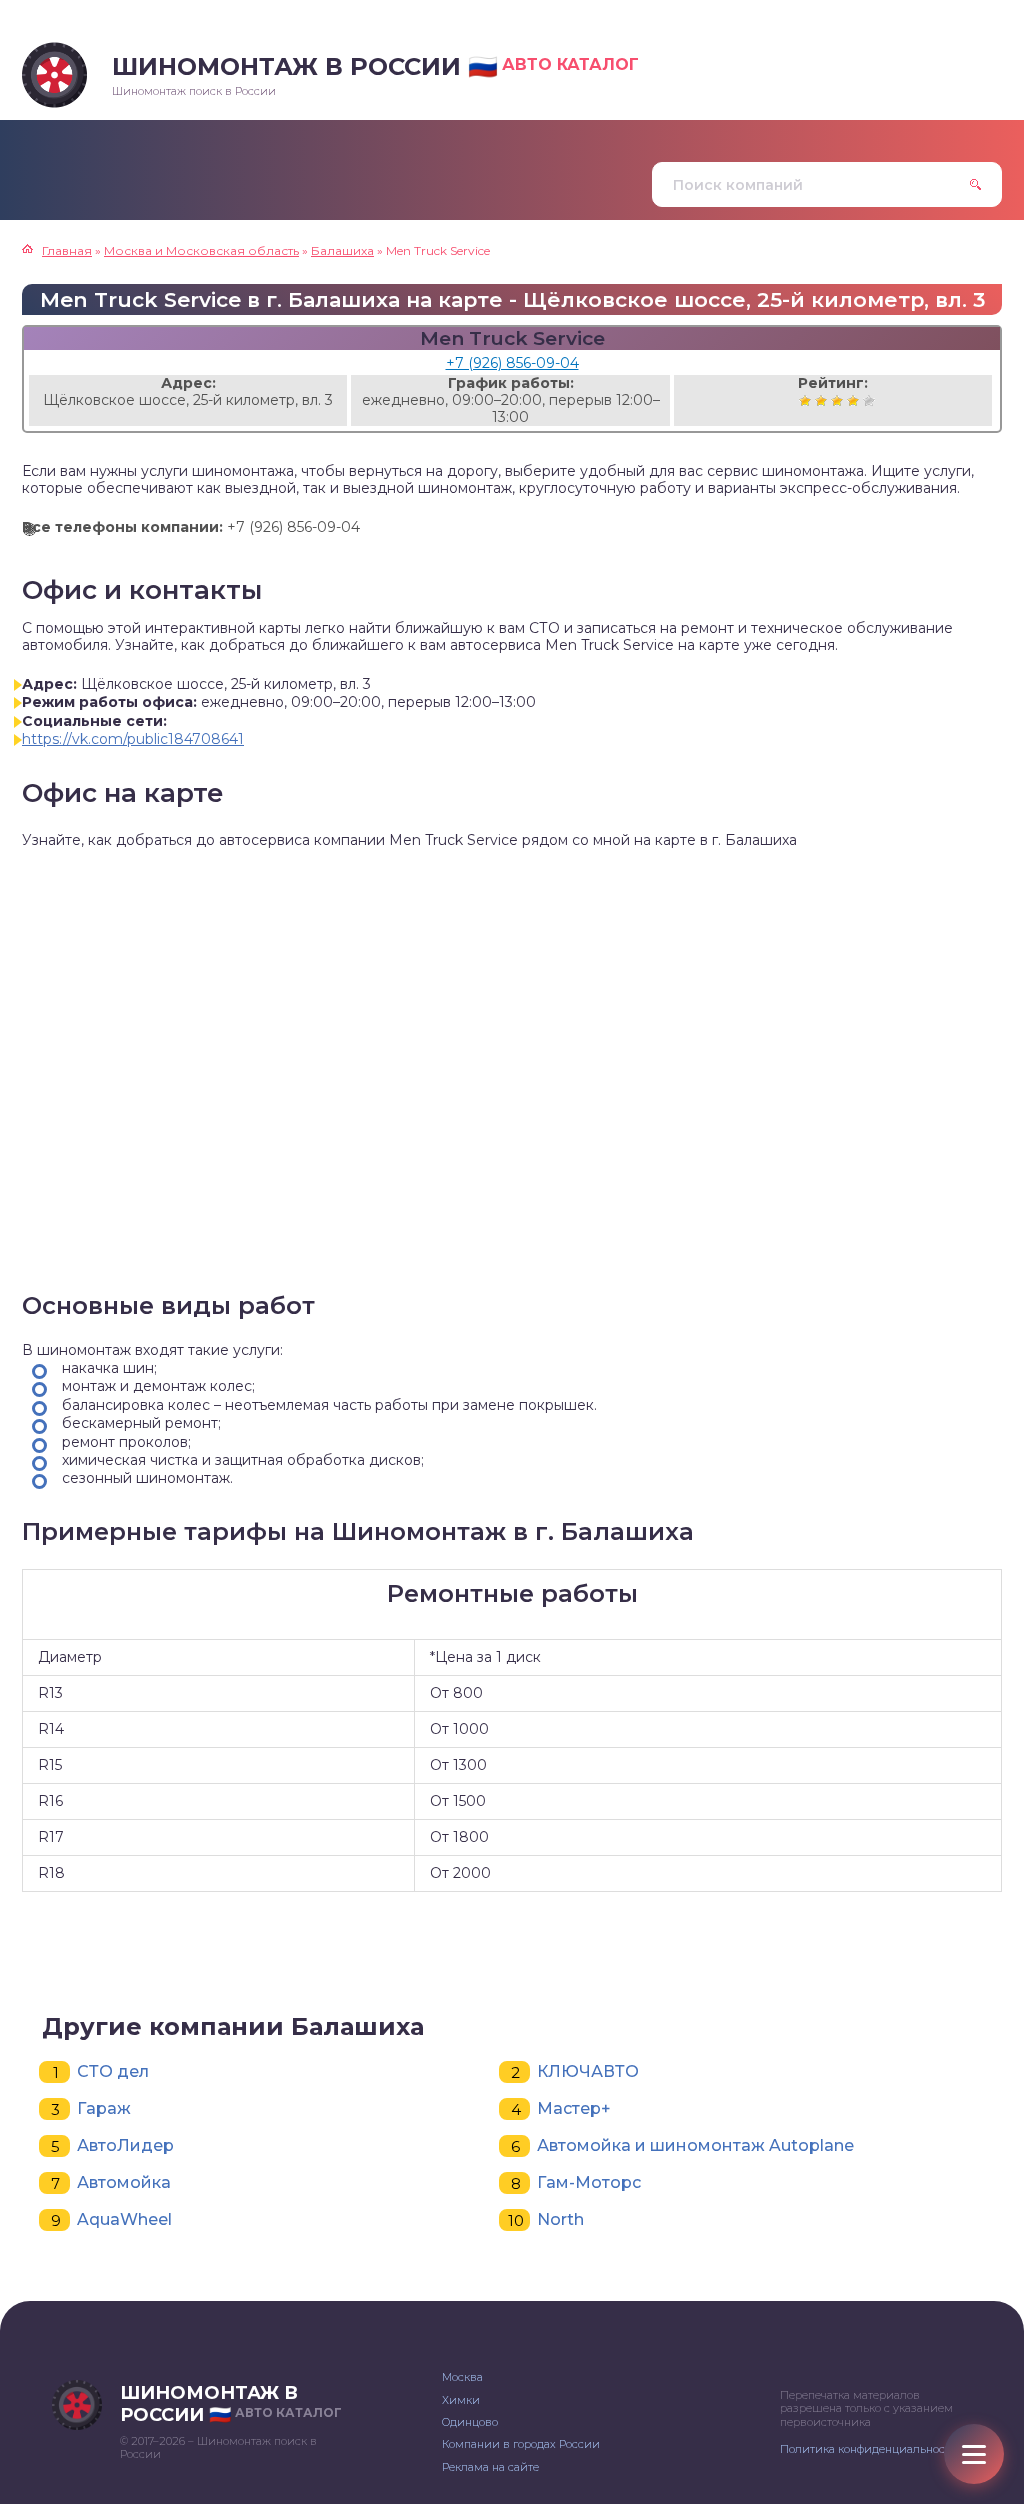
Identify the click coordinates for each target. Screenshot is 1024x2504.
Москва (462, 2377)
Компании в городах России (521, 2444)
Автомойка (124, 2182)
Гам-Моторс (589, 2182)
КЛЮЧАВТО (588, 2071)
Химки (461, 2400)
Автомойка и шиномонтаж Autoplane (695, 2145)
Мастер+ (574, 2108)
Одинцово (470, 2422)
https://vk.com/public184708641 (133, 739)
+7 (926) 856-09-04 (512, 363)
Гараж (104, 2108)
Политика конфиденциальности (869, 2449)
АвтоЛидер (125, 2145)
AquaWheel (124, 2219)
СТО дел (113, 2071)
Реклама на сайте (490, 2467)
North (560, 2219)
